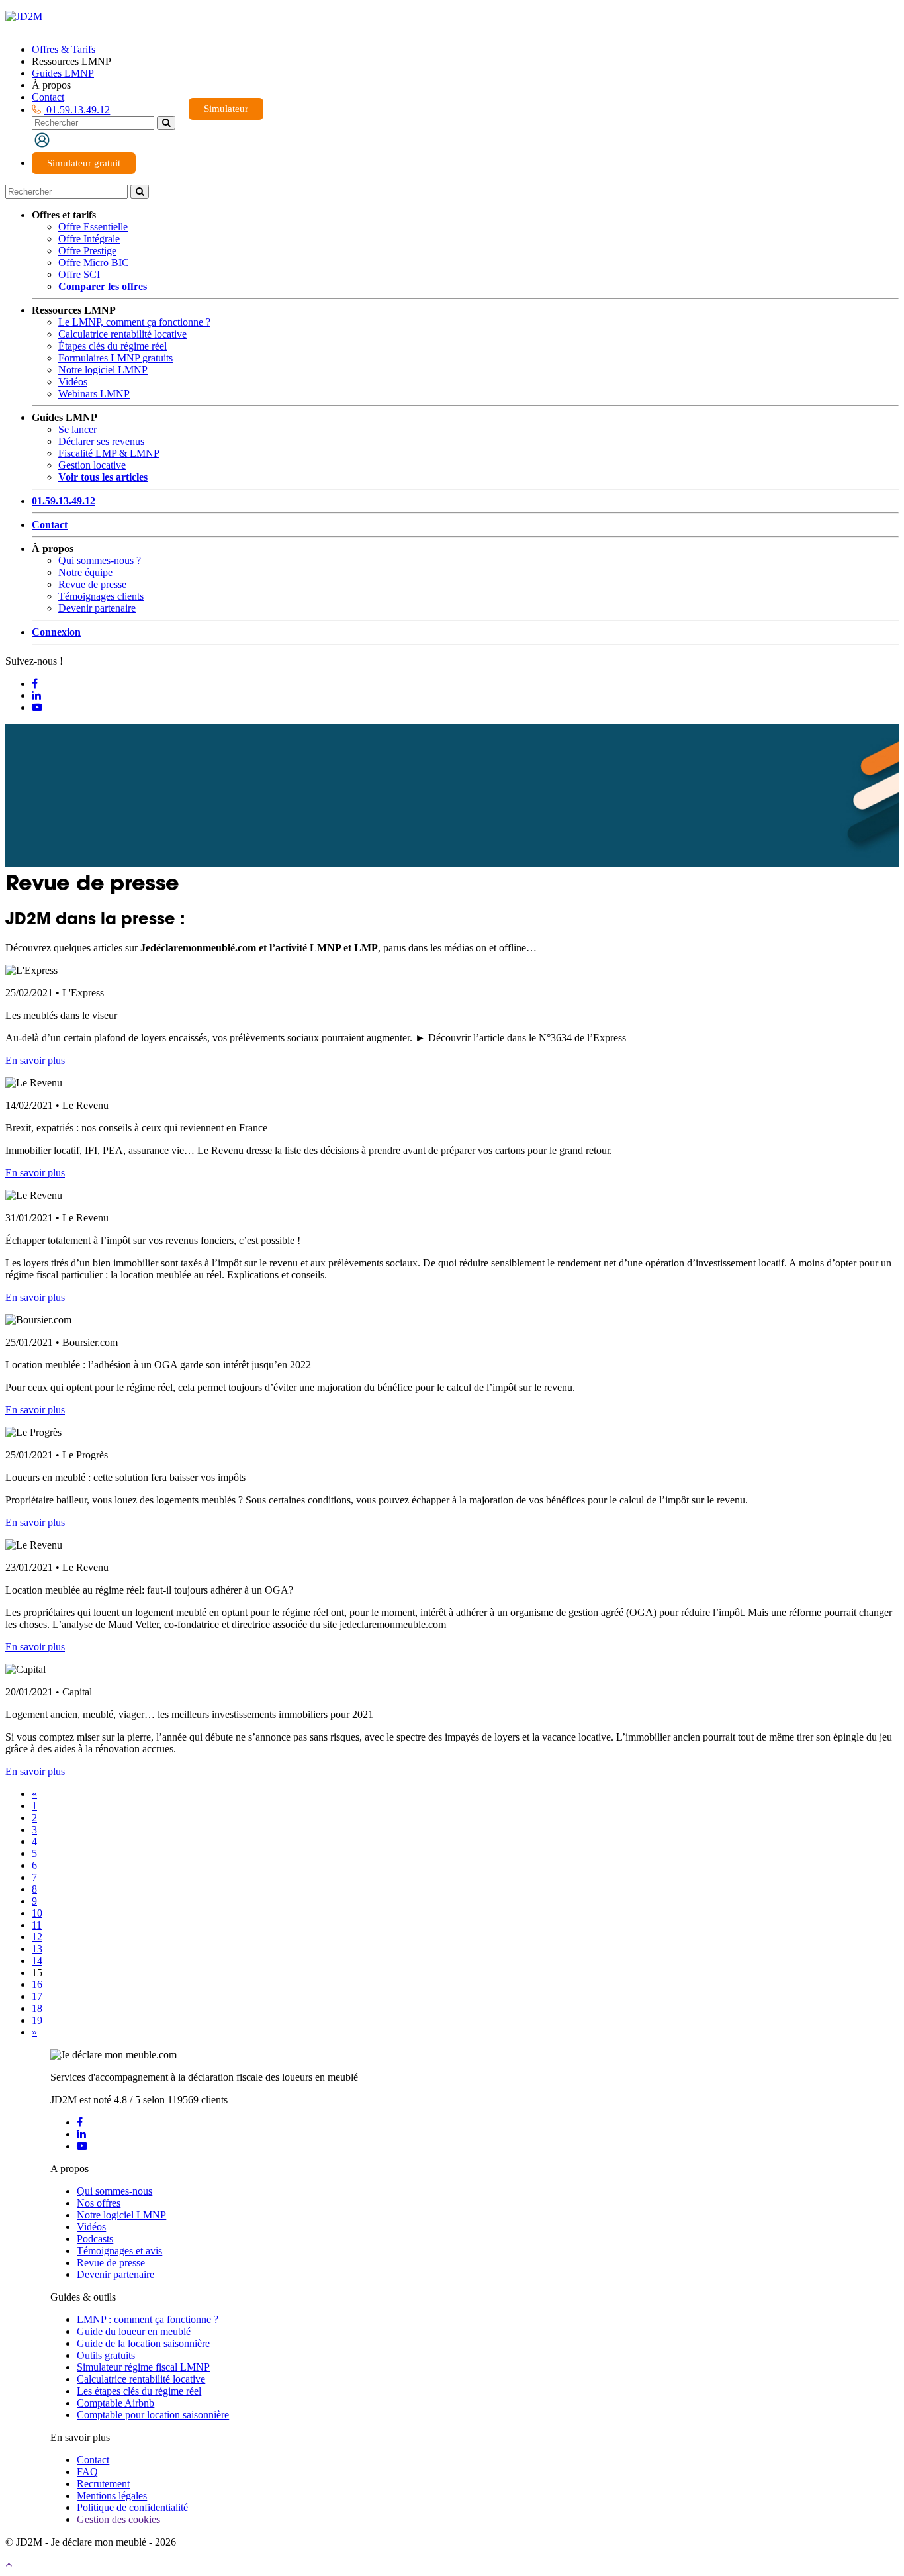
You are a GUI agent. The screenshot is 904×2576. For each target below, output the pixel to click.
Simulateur (226, 109)
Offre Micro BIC (94, 262)
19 (37, 2020)
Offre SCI (79, 274)
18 (37, 2008)
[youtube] (82, 2146)
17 (37, 1996)
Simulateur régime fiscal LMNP (143, 2367)
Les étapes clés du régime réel (139, 2391)
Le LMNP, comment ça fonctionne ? (134, 322)
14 (37, 1961)
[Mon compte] (42, 140)
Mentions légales (112, 2496)
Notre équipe (85, 572)
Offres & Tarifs (64, 49)
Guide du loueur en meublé (134, 2331)
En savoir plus (35, 1060)
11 (37, 1925)
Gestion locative (92, 465)
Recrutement (103, 2484)
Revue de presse (92, 584)
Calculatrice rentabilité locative (122, 334)
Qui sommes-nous (114, 2191)
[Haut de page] (9, 2564)
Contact (48, 97)
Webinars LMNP (94, 394)
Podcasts (95, 2239)
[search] (166, 123)
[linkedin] (81, 2134)
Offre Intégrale (89, 239)
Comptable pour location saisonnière (153, 2415)
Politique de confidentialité (132, 2507)
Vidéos (73, 382)
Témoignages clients (101, 596)
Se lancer (77, 429)
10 (37, 1913)
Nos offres (99, 2203)
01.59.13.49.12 (77, 110)
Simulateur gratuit (84, 163)
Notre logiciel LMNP (103, 370)
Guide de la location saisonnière (143, 2343)
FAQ (87, 2472)
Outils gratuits (106, 2355)
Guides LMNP (63, 73)
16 (37, 1984)
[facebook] (80, 2122)
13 (37, 1949)
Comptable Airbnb (115, 2403)
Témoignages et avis (119, 2251)
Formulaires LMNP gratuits (115, 358)
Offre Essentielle (93, 227)
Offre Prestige (87, 251)
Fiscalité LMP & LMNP (109, 453)
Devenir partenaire (97, 608)
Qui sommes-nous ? (100, 560)
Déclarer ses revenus (101, 441)
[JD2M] (24, 16)
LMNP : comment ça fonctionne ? (148, 2319)
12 (37, 1937)
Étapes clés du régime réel (113, 346)
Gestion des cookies (118, 2519)
